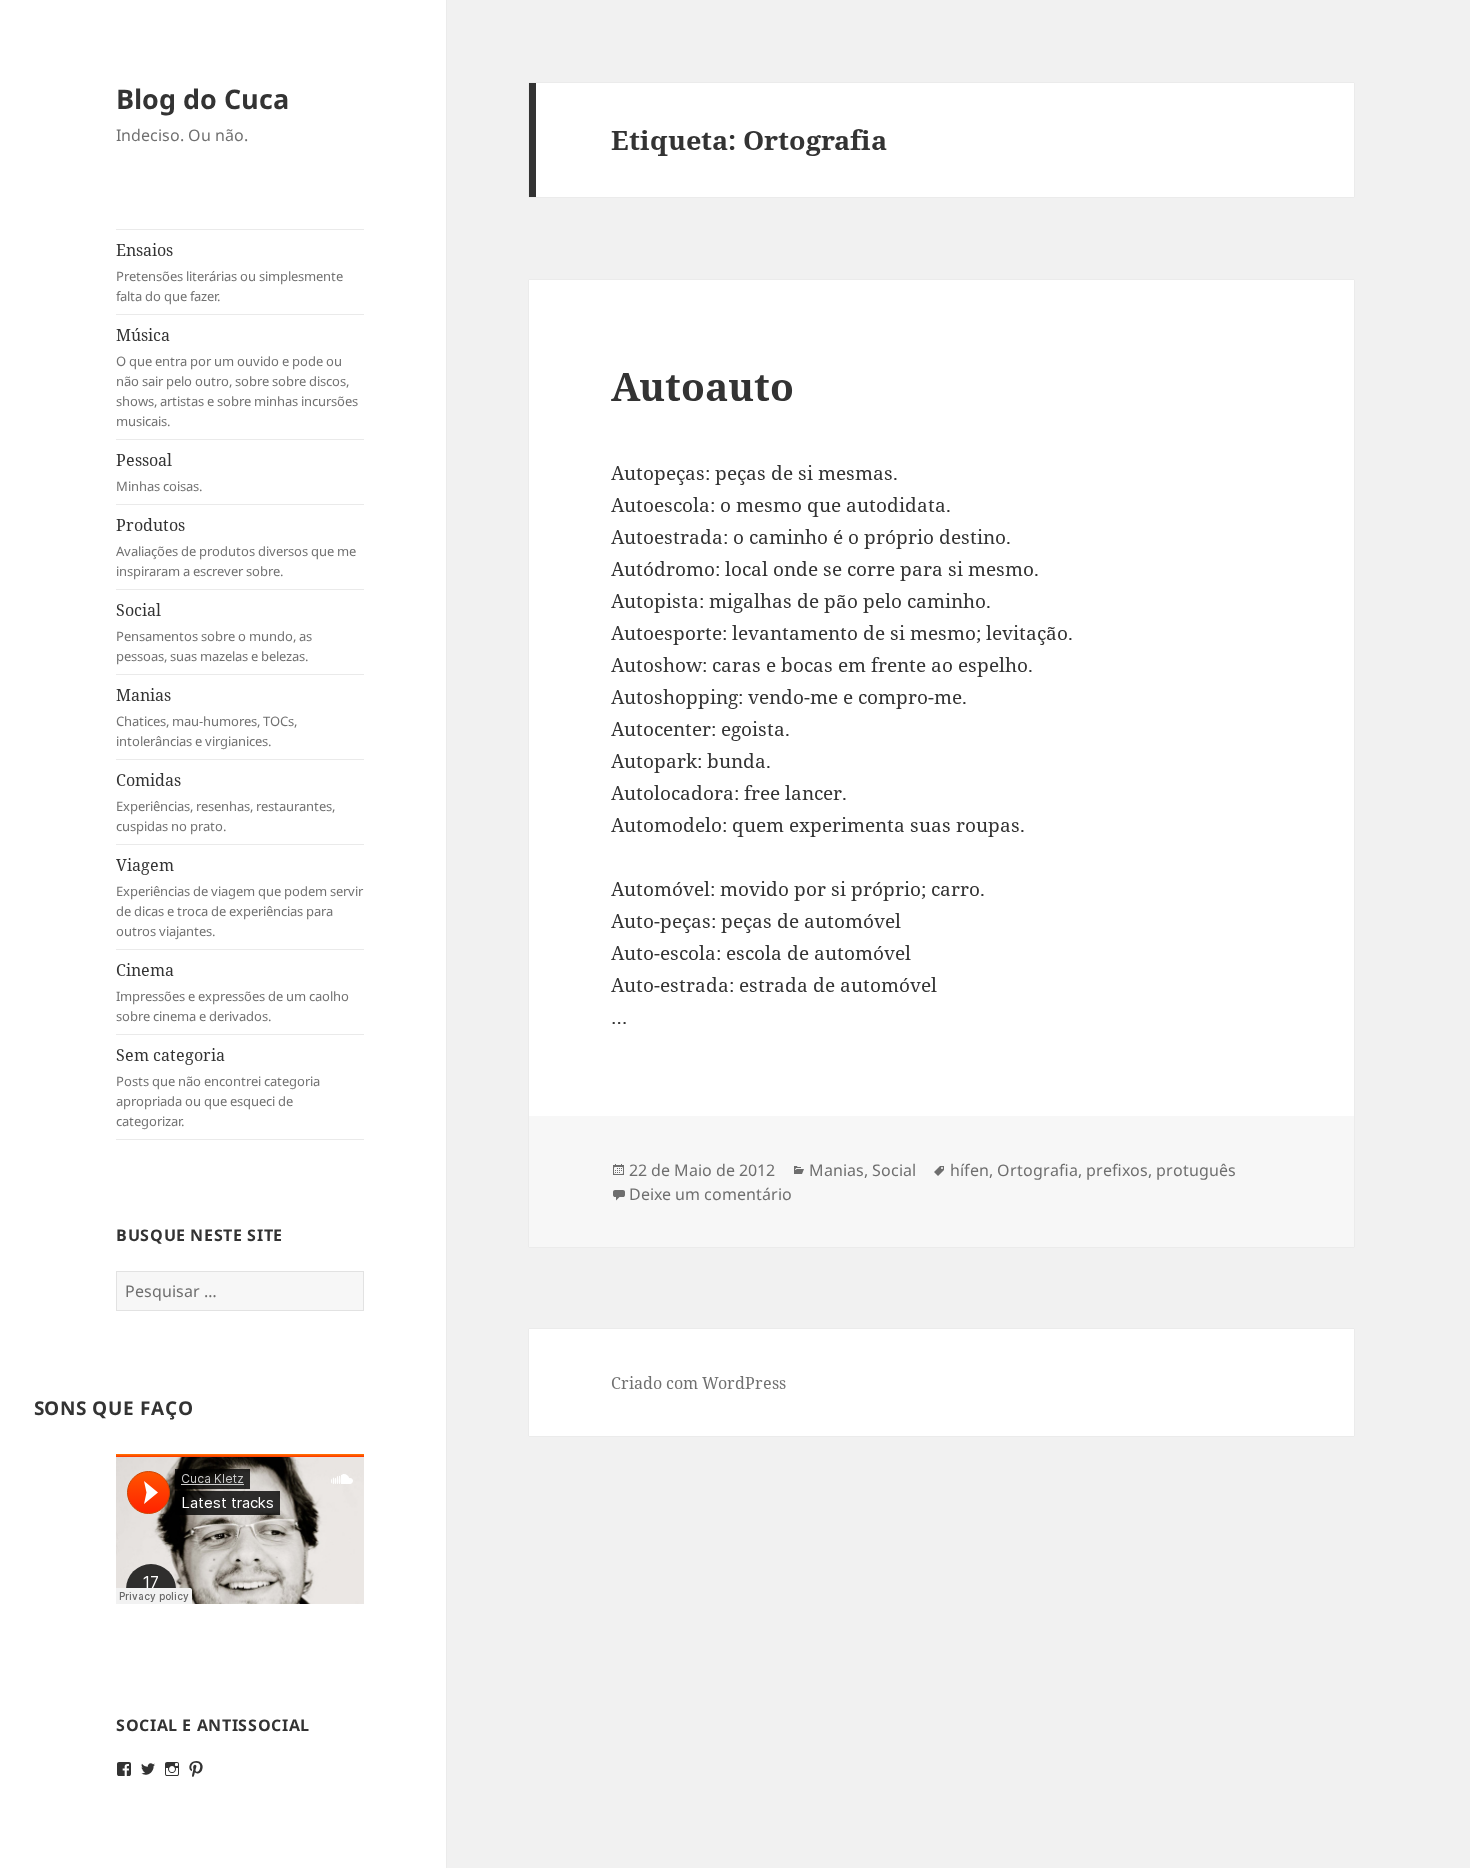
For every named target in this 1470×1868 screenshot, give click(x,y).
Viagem (239, 897)
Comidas (225, 802)
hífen (969, 1170)
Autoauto (702, 385)
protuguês (1196, 1170)
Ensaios (229, 272)
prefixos (1117, 1170)
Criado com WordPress (698, 1383)
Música (237, 377)
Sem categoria (218, 1087)
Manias (206, 717)
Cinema (232, 992)
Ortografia (1037, 1170)
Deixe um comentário (710, 1194)
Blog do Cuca (202, 98)
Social (214, 632)
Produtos (236, 547)
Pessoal (159, 472)
